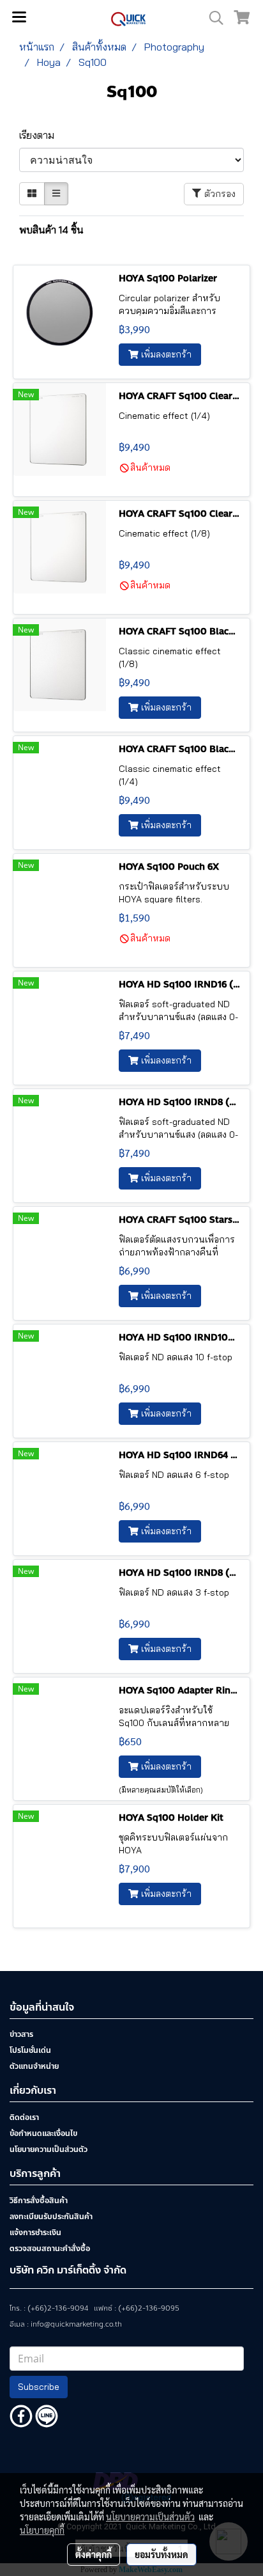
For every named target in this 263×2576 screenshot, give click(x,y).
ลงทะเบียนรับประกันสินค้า (51, 2217)
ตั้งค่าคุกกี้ (94, 2554)
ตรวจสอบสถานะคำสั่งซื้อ (50, 2249)
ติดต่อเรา (24, 2117)
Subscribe (39, 2387)
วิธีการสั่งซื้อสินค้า (39, 2201)
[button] (212, 18)
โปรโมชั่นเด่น (30, 2050)
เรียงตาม (41, 135)
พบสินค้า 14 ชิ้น (51, 230)
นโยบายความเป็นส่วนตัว (49, 2149)
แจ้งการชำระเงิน (35, 2233)
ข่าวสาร (21, 2034)
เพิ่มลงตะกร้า (165, 354)
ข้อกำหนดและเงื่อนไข (43, 2133)
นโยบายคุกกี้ (42, 2530)
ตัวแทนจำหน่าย (34, 2066)
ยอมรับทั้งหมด (162, 2554)
